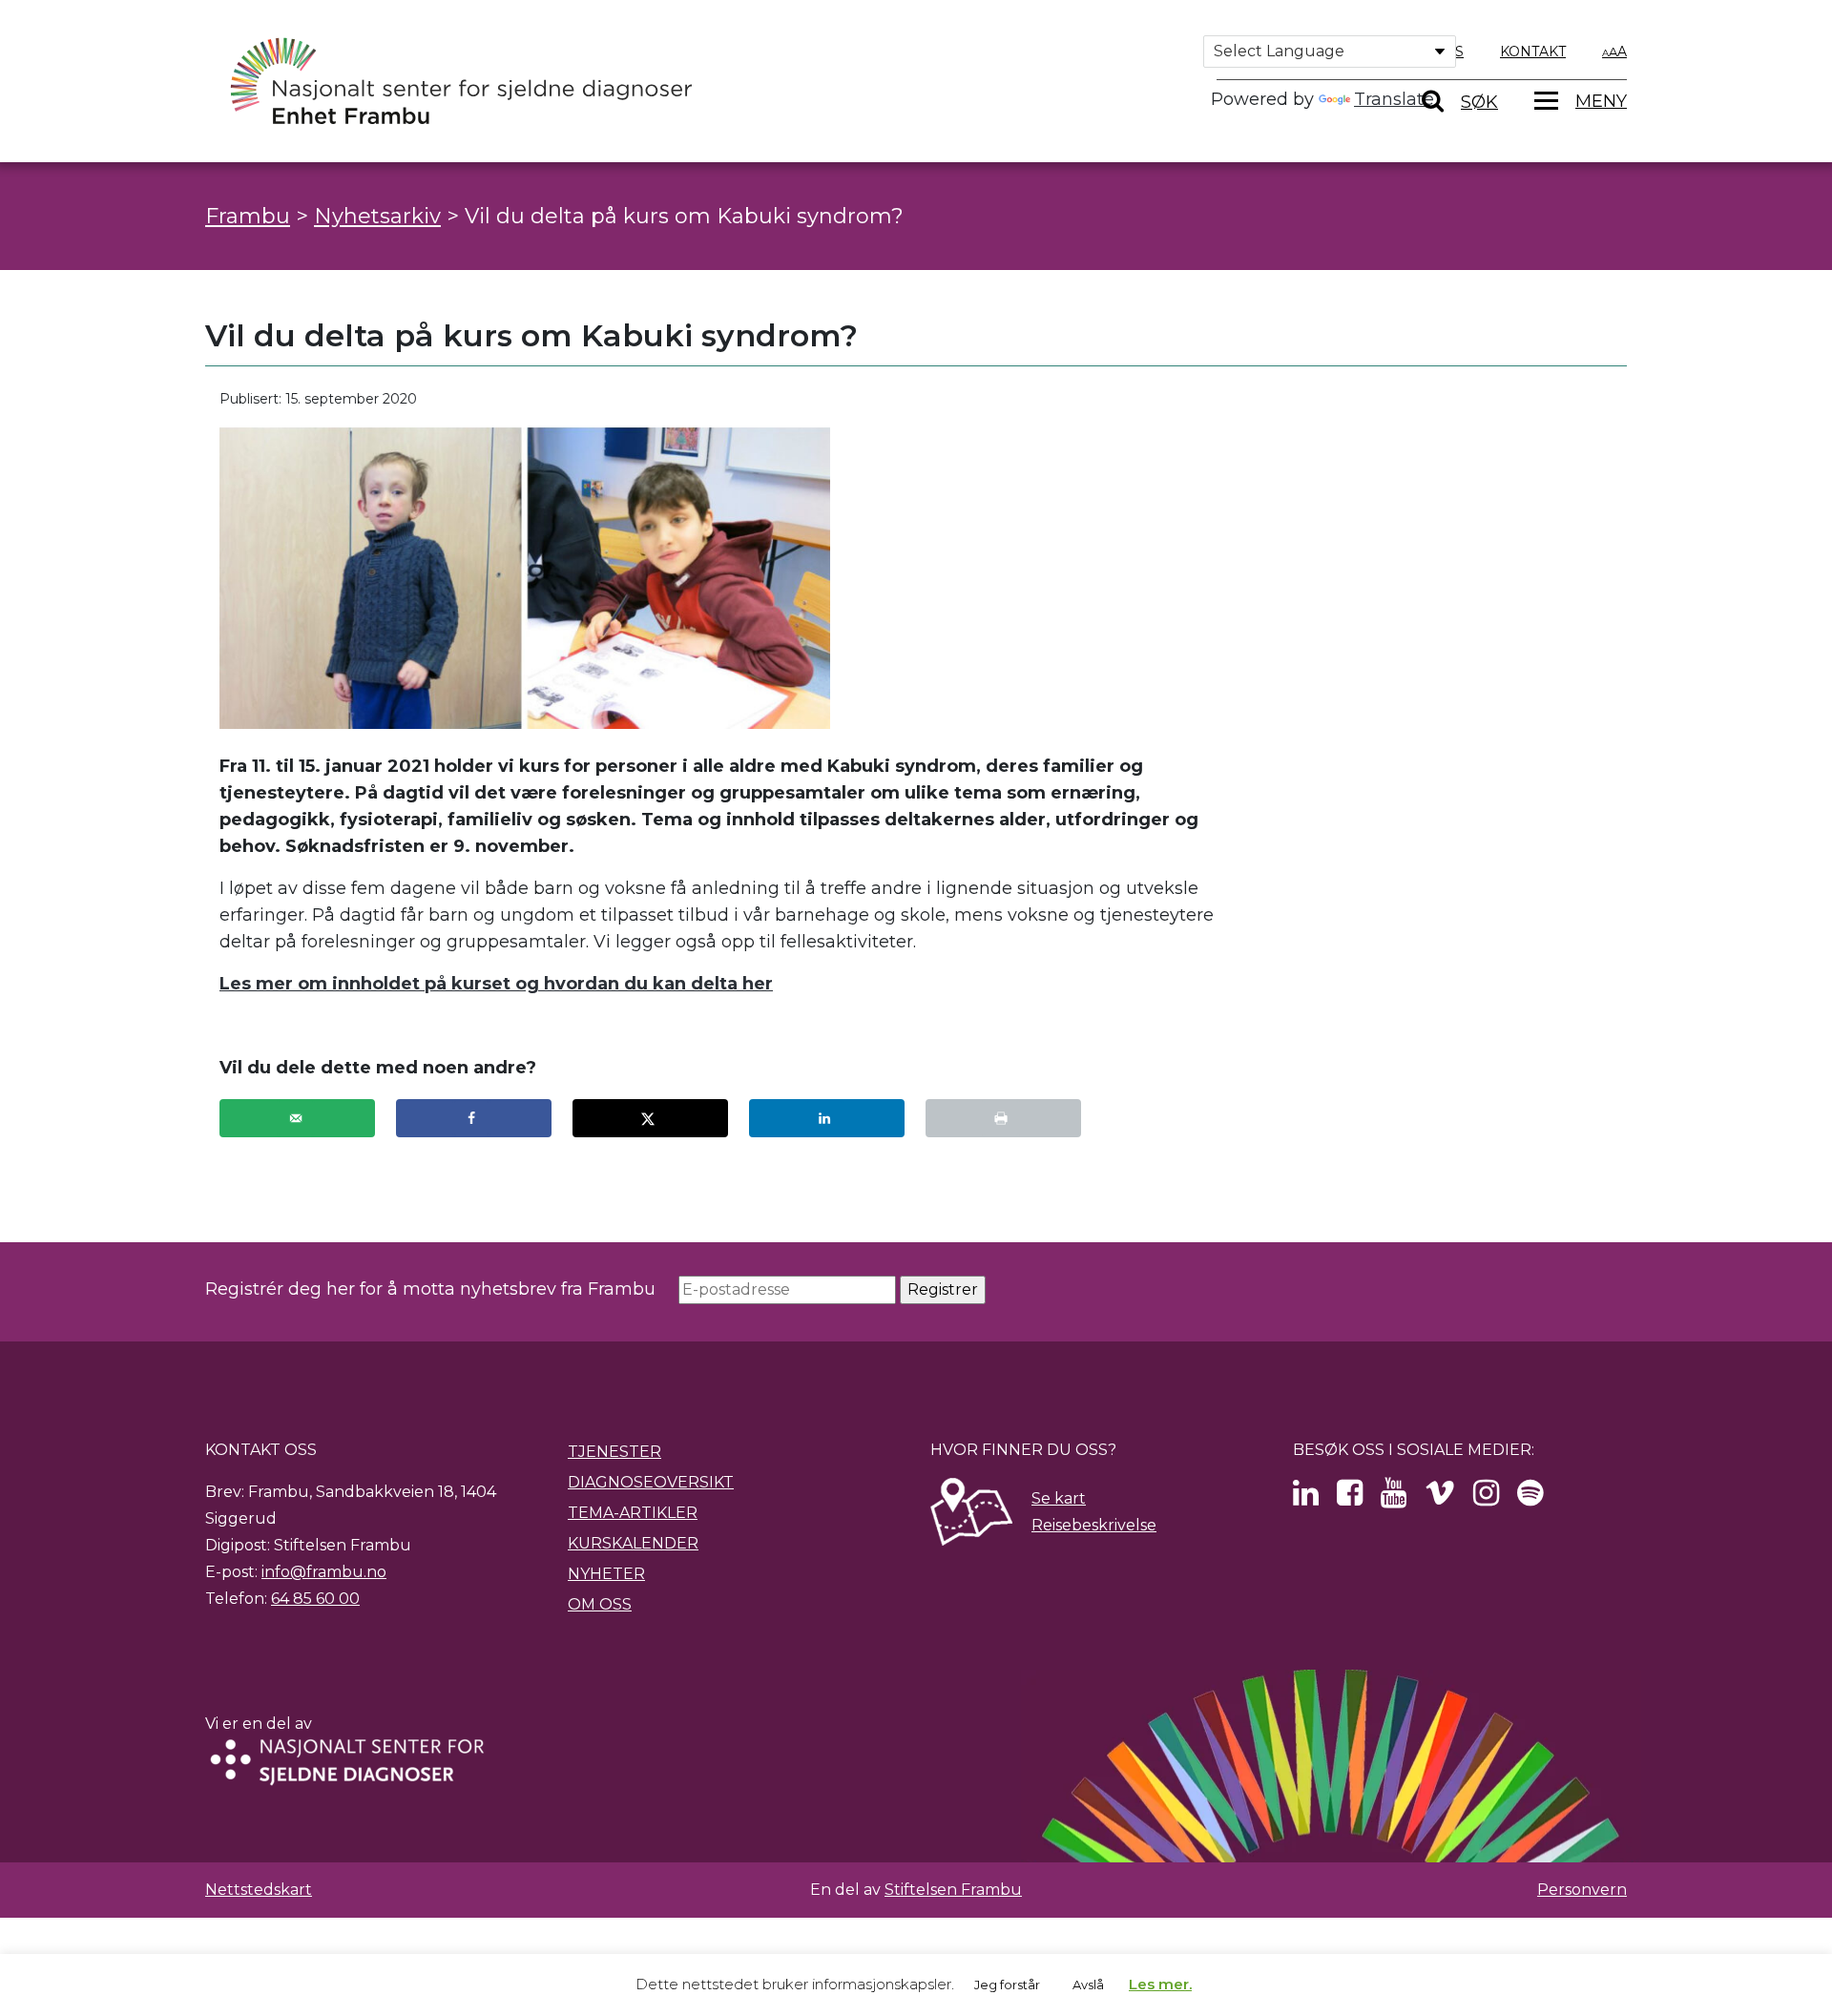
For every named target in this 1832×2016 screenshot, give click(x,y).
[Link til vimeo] (1440, 1498)
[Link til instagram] (1486, 1498)
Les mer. (1160, 1984)
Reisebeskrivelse (1094, 1525)
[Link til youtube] (1394, 1498)
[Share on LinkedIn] (827, 1118)
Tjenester (614, 1452)
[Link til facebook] (1350, 1498)
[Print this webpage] (1003, 1118)
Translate (1394, 99)
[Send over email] (297, 1118)
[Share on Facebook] (474, 1118)
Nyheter (606, 1574)
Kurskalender (633, 1543)
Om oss (600, 1604)
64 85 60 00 (315, 1599)
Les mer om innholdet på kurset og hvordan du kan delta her (496, 984)
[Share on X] (650, 1118)
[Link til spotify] (1530, 1498)
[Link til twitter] (1306, 1498)
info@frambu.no (324, 1572)
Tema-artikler (633, 1513)
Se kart (1059, 1498)
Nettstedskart (259, 1890)
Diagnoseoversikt (651, 1482)
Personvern (1582, 1890)
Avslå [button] (1088, 1985)
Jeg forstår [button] (1007, 1985)
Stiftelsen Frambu (953, 1890)
